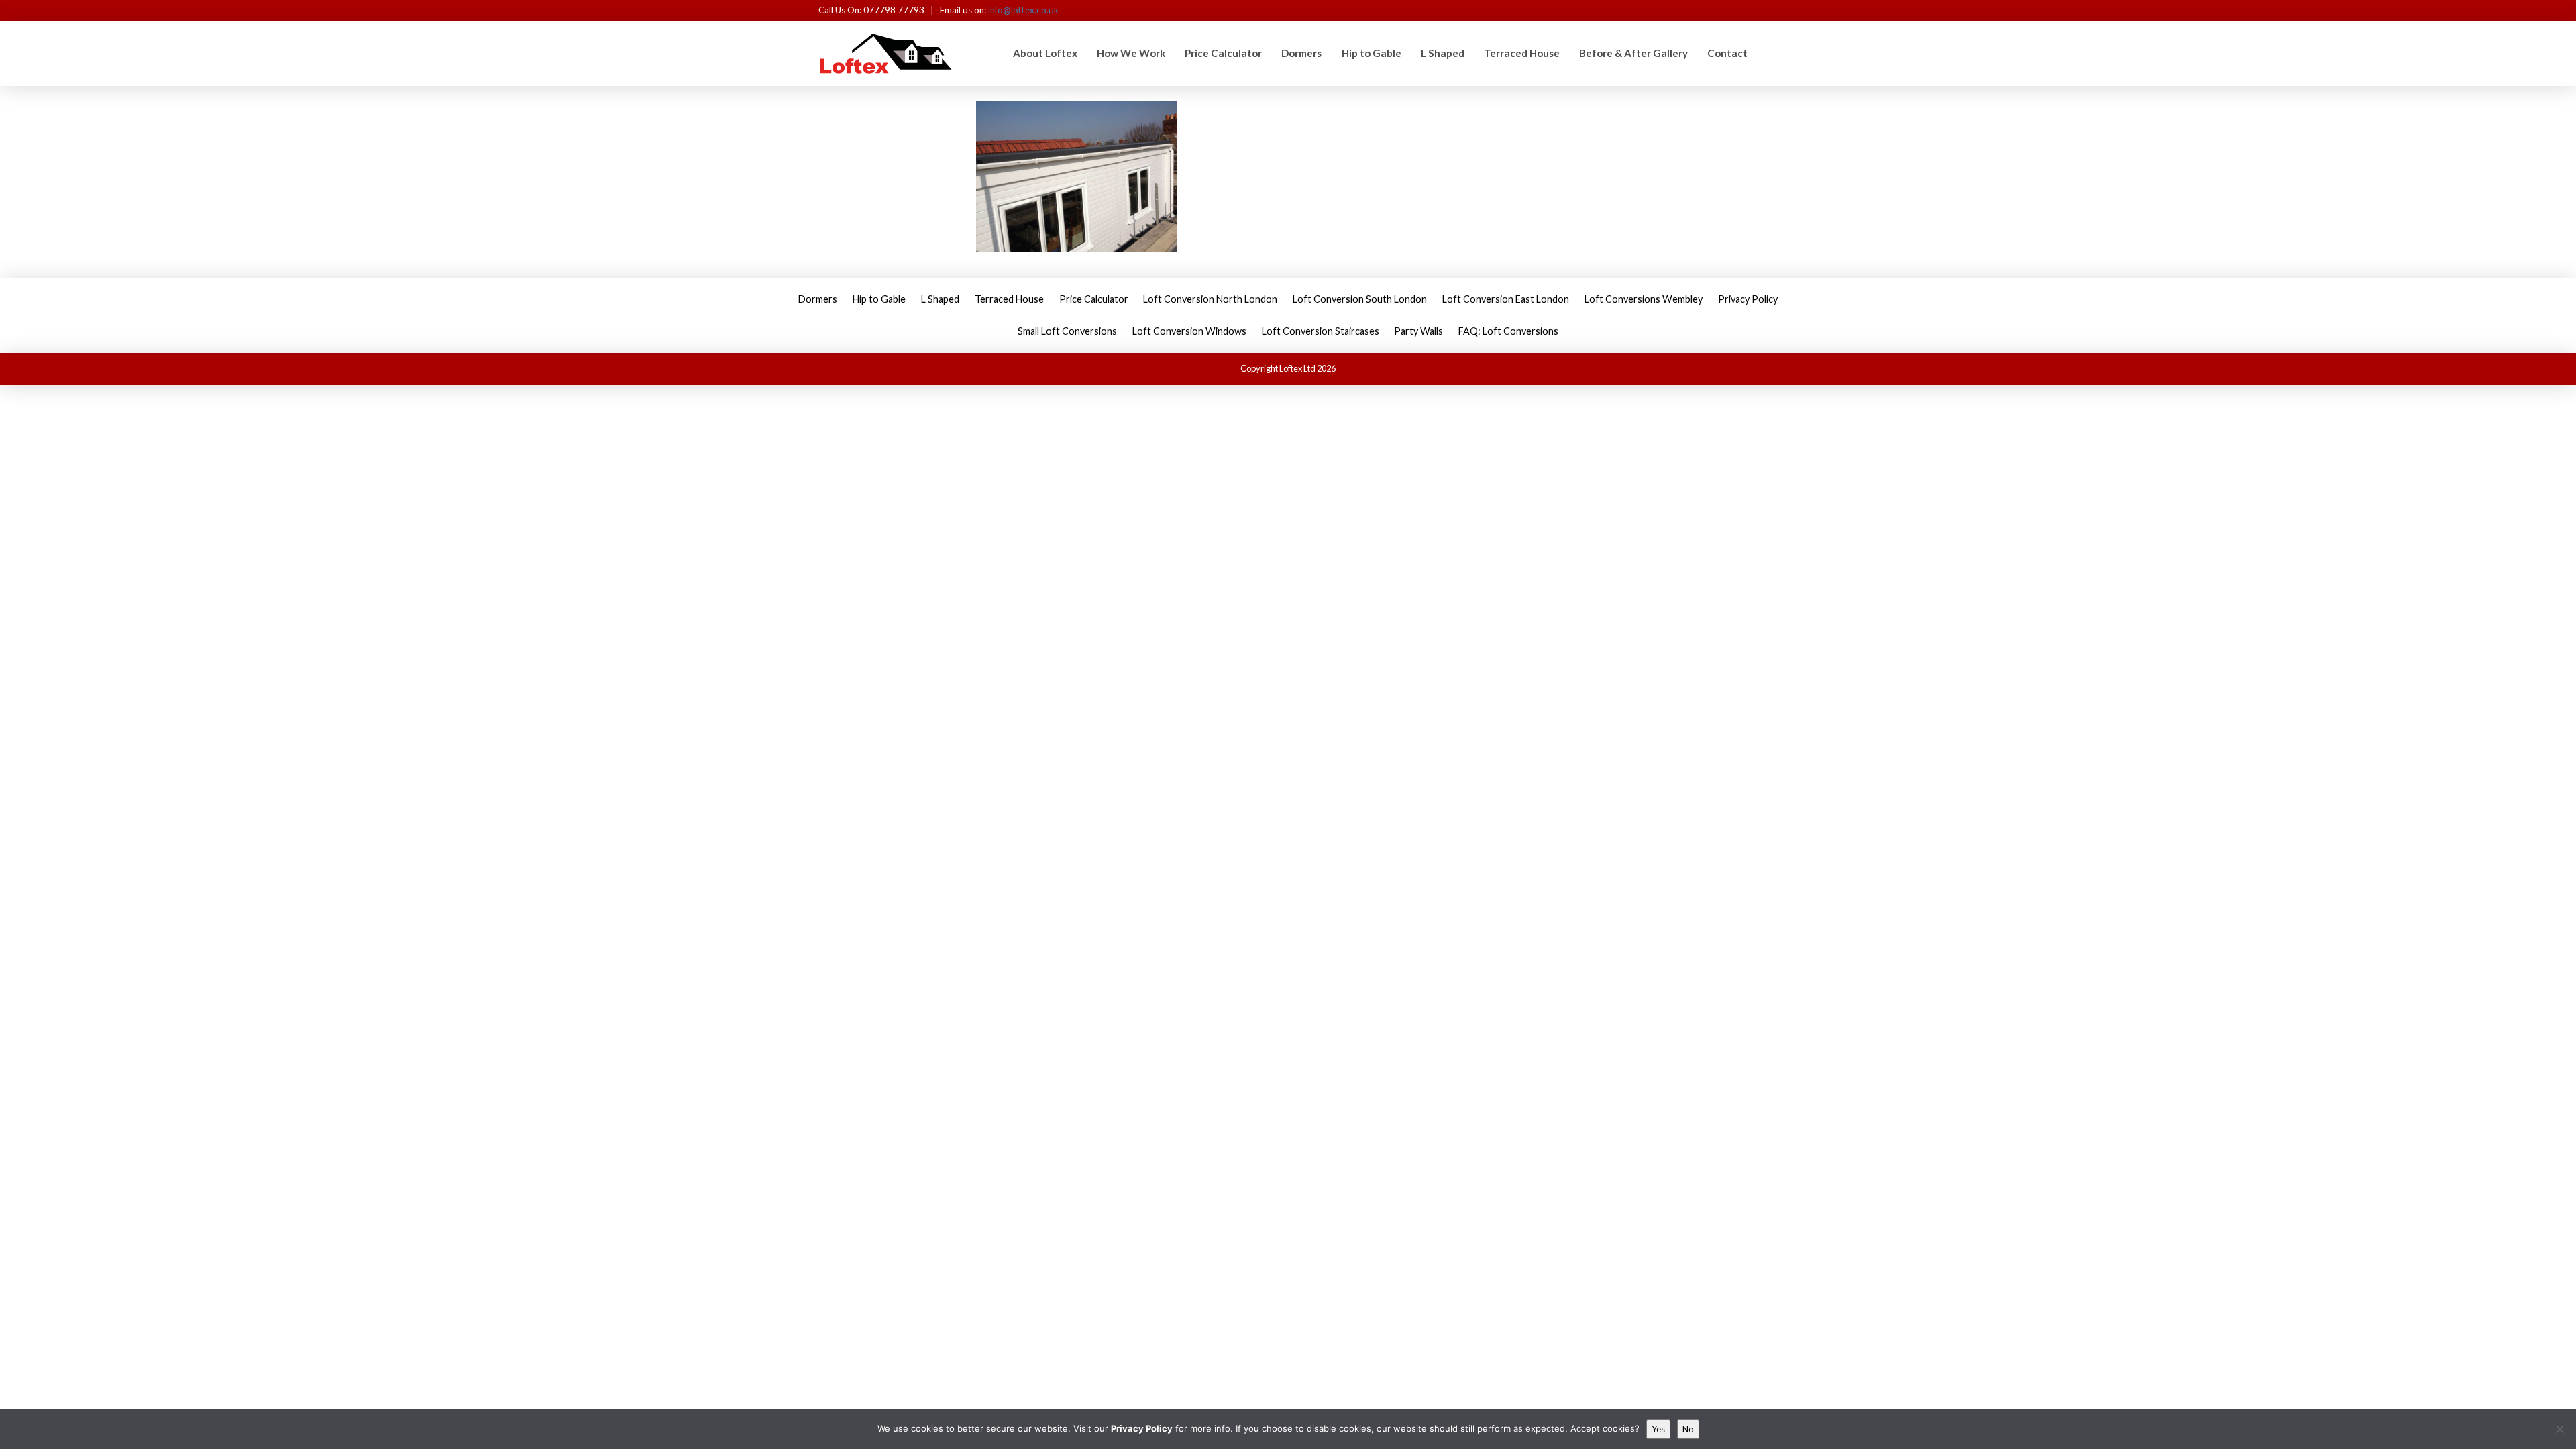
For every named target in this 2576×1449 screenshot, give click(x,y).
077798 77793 (895, 10)
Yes (1658, 1429)
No (1688, 1429)
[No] (2559, 1429)
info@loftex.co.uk (1023, 10)
